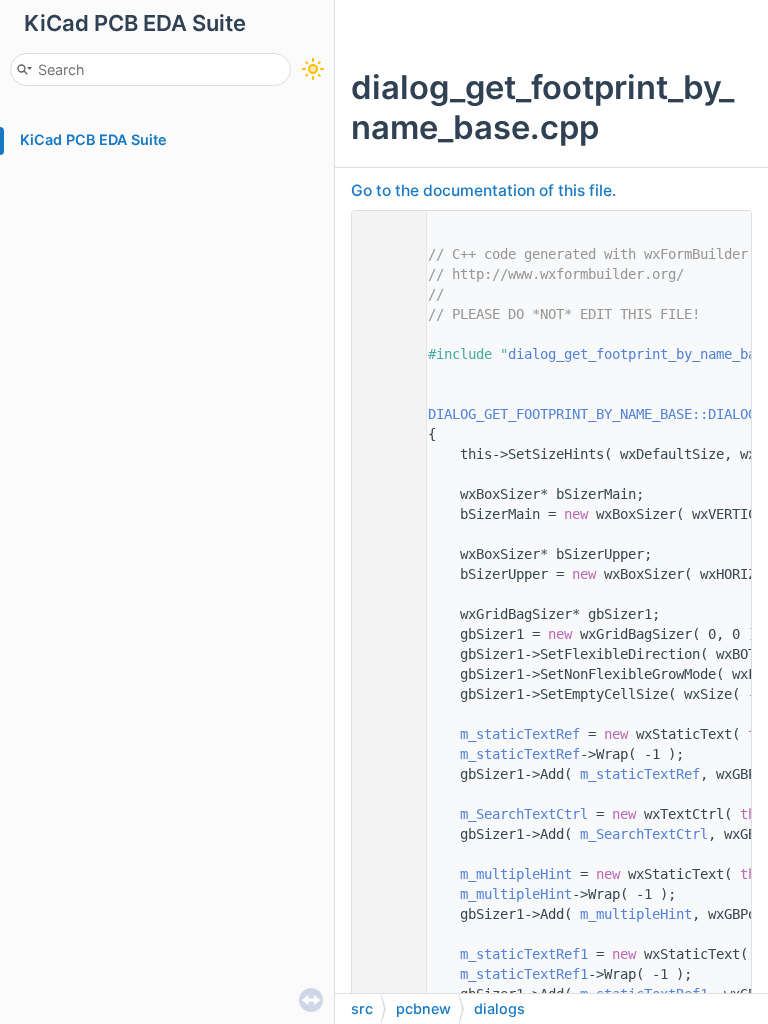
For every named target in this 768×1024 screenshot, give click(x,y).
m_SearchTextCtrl (524, 814)
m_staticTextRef (520, 734)
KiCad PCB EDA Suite (93, 139)
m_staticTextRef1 (524, 954)
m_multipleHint (516, 874)
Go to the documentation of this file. (483, 190)
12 (384, 414)
